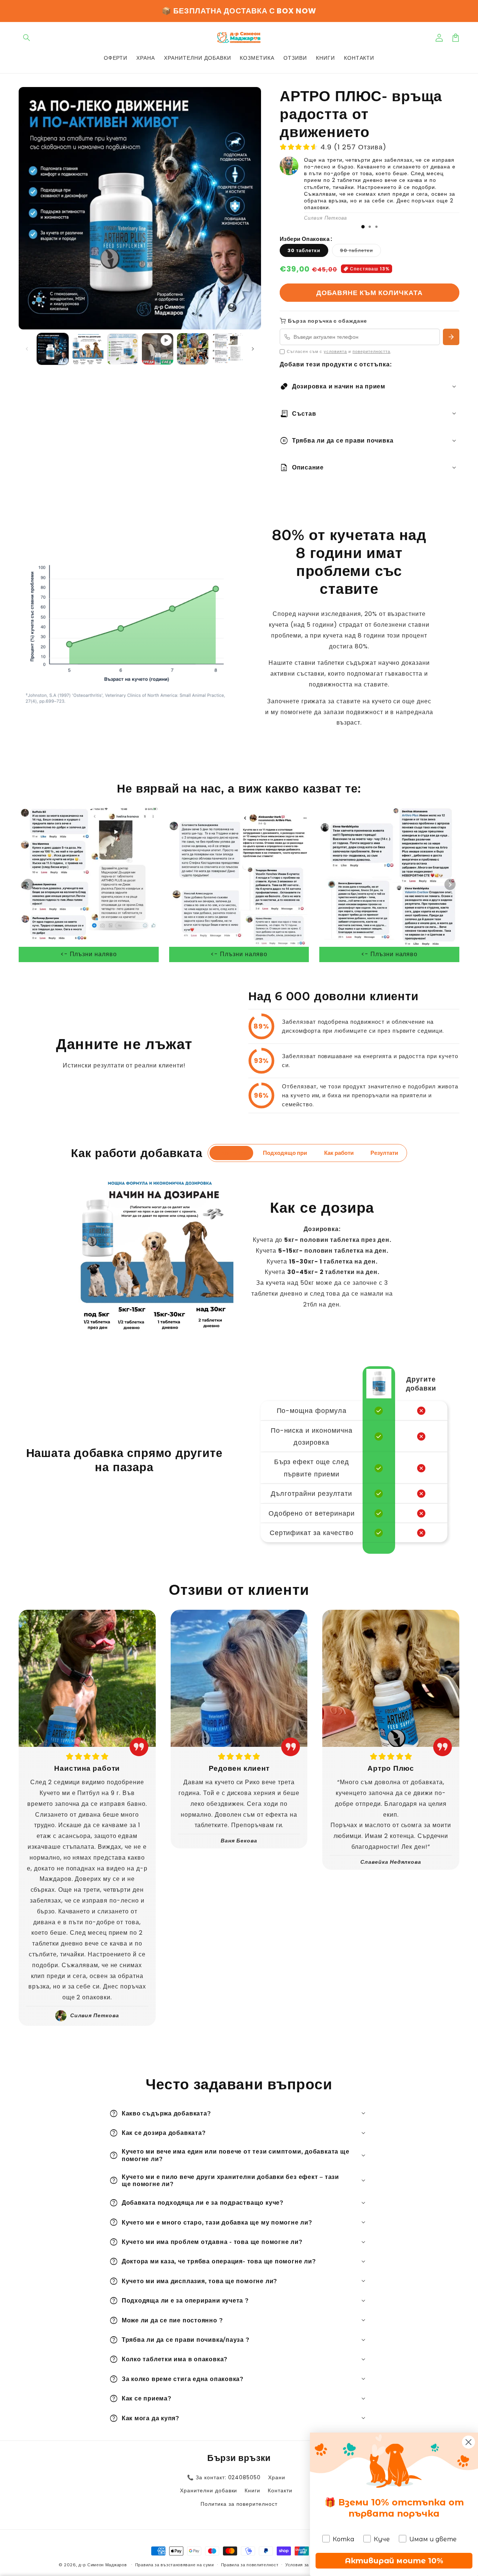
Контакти (280, 2490)
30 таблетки (304, 250)
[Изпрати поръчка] (451, 337)
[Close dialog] (468, 2442)
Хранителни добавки (209, 2490)
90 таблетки (360, 252)
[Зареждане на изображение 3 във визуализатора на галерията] (123, 349)
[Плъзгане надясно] (253, 349)
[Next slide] (450, 884)
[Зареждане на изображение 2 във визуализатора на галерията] (88, 349)
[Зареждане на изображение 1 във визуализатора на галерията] (53, 349)
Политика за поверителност (239, 2504)
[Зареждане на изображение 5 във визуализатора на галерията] (228, 349)
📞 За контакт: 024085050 (224, 2477)
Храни (277, 2477)
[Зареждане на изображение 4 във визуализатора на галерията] (193, 349)
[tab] (363, 227)
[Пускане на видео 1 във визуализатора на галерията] (158, 349)
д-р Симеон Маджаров (103, 2565)
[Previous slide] (28, 884)
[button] (27, 38)
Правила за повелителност (250, 2565)
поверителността (371, 351)
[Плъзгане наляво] (27, 349)
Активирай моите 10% (394, 2561)
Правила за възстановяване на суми (175, 2565)
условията (335, 351)
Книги (252, 2490)
